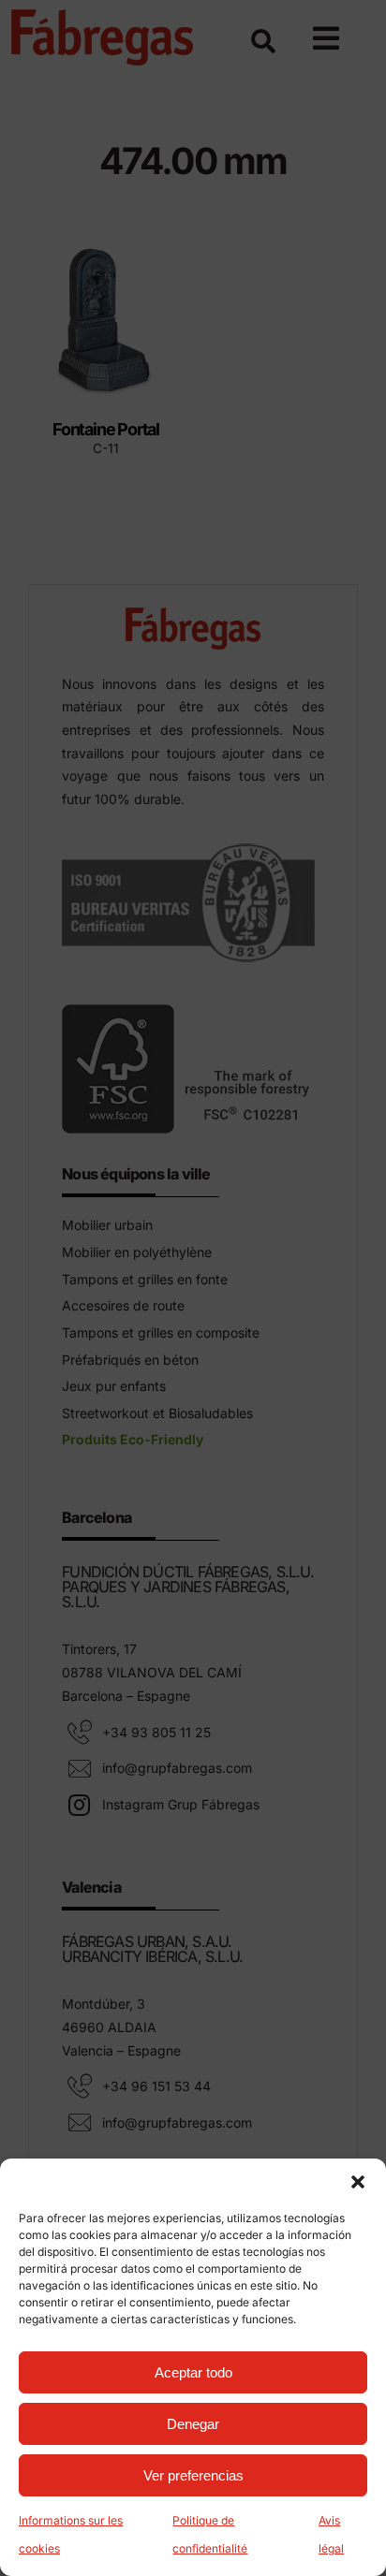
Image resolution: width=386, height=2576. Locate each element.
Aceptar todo (193, 2372)
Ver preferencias (193, 2475)
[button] (358, 2182)
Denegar (193, 2424)
